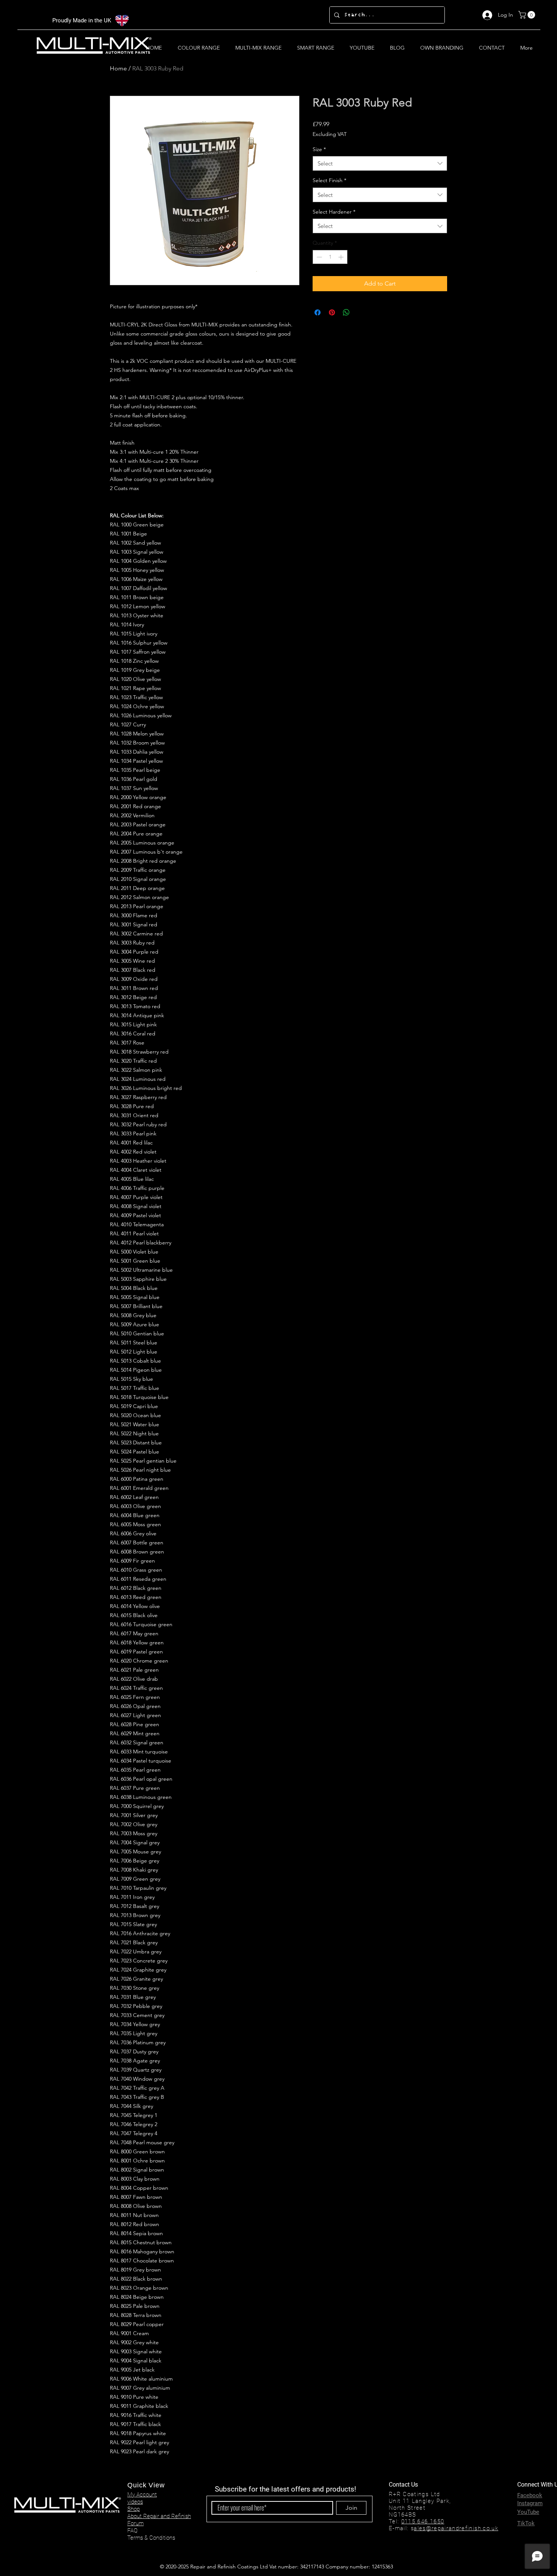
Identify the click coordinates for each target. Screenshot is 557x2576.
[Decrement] (318, 257)
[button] (528, 15)
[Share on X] (361, 312)
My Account (142, 2495)
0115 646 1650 (423, 2521)
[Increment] (342, 257)
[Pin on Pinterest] (332, 312)
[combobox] (380, 163)
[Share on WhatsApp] (346, 312)
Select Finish (329, 180)
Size (319, 149)
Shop (134, 2509)
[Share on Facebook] (318, 312)
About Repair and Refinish (159, 2516)
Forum (135, 2523)
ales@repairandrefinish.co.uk (456, 2528)
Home (118, 68)
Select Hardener (334, 212)
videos (135, 2502)
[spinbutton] (330, 257)
